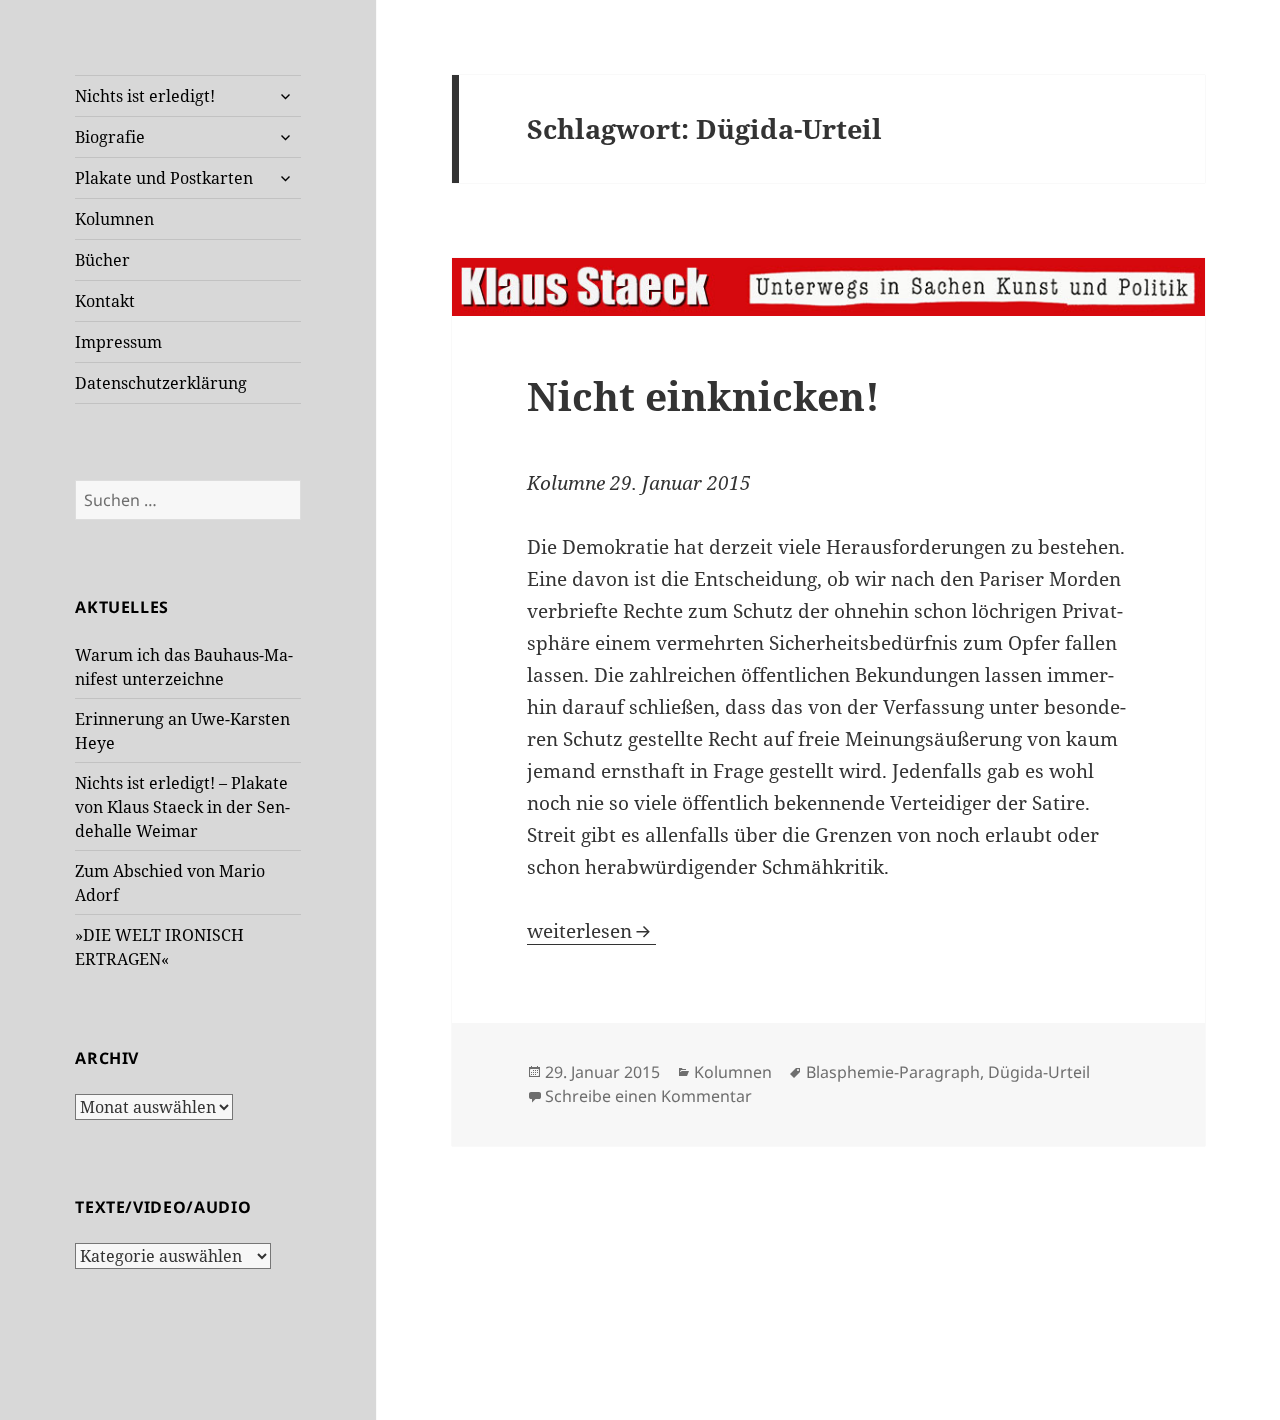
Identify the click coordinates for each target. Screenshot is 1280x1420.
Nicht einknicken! (703, 395)
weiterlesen (591, 931)
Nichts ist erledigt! (145, 96)
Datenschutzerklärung (161, 383)
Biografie (110, 137)
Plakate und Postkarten (164, 178)
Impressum (118, 342)
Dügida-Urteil (1039, 1072)
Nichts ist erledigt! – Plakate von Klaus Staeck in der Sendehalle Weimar (182, 807)
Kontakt (105, 301)
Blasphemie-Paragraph (893, 1072)
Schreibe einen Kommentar (648, 1096)
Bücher (102, 260)
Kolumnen (114, 219)
